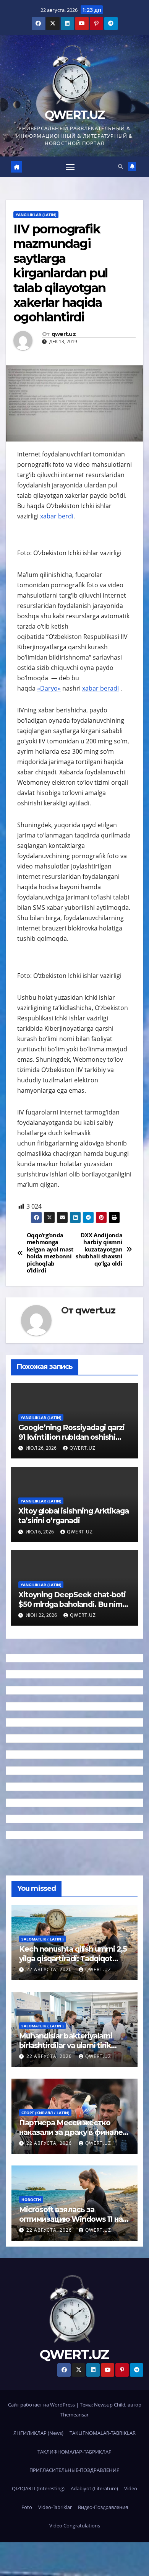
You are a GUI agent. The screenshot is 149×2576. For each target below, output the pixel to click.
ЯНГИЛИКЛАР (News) (38, 2433)
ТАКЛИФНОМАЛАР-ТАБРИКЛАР (74, 2452)
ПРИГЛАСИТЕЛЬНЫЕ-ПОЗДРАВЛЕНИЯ (74, 2470)
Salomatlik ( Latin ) (42, 1939)
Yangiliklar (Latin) (36, 215)
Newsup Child (110, 2405)
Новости (31, 2200)
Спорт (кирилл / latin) (45, 2113)
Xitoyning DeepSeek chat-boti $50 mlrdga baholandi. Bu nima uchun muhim (72, 1604)
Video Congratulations (75, 2525)
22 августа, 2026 (50, 1969)
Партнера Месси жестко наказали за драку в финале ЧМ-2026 (71, 2132)
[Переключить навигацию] (70, 167)
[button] (121, 166)
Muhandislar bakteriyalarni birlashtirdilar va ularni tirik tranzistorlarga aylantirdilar (66, 2045)
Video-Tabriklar (55, 2507)
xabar (91, 688)
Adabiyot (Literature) (94, 2488)
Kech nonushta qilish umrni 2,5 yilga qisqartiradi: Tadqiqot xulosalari (73, 1958)
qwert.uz (64, 334)
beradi (109, 688)
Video (131, 2488)
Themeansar (74, 2415)
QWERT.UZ (74, 115)
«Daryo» (49, 688)
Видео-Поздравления (103, 2507)
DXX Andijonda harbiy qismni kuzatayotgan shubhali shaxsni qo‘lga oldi (99, 1250)
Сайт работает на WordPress (42, 2405)
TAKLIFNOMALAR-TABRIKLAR (103, 2433)
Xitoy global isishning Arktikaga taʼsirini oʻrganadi (74, 1516)
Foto (27, 2507)
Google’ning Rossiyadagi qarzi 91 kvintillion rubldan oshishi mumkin (71, 1437)
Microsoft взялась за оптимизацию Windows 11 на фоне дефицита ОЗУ (71, 2219)
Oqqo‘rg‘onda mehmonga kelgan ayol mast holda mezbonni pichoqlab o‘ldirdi (50, 1253)
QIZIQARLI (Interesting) (38, 2488)
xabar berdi (57, 516)
